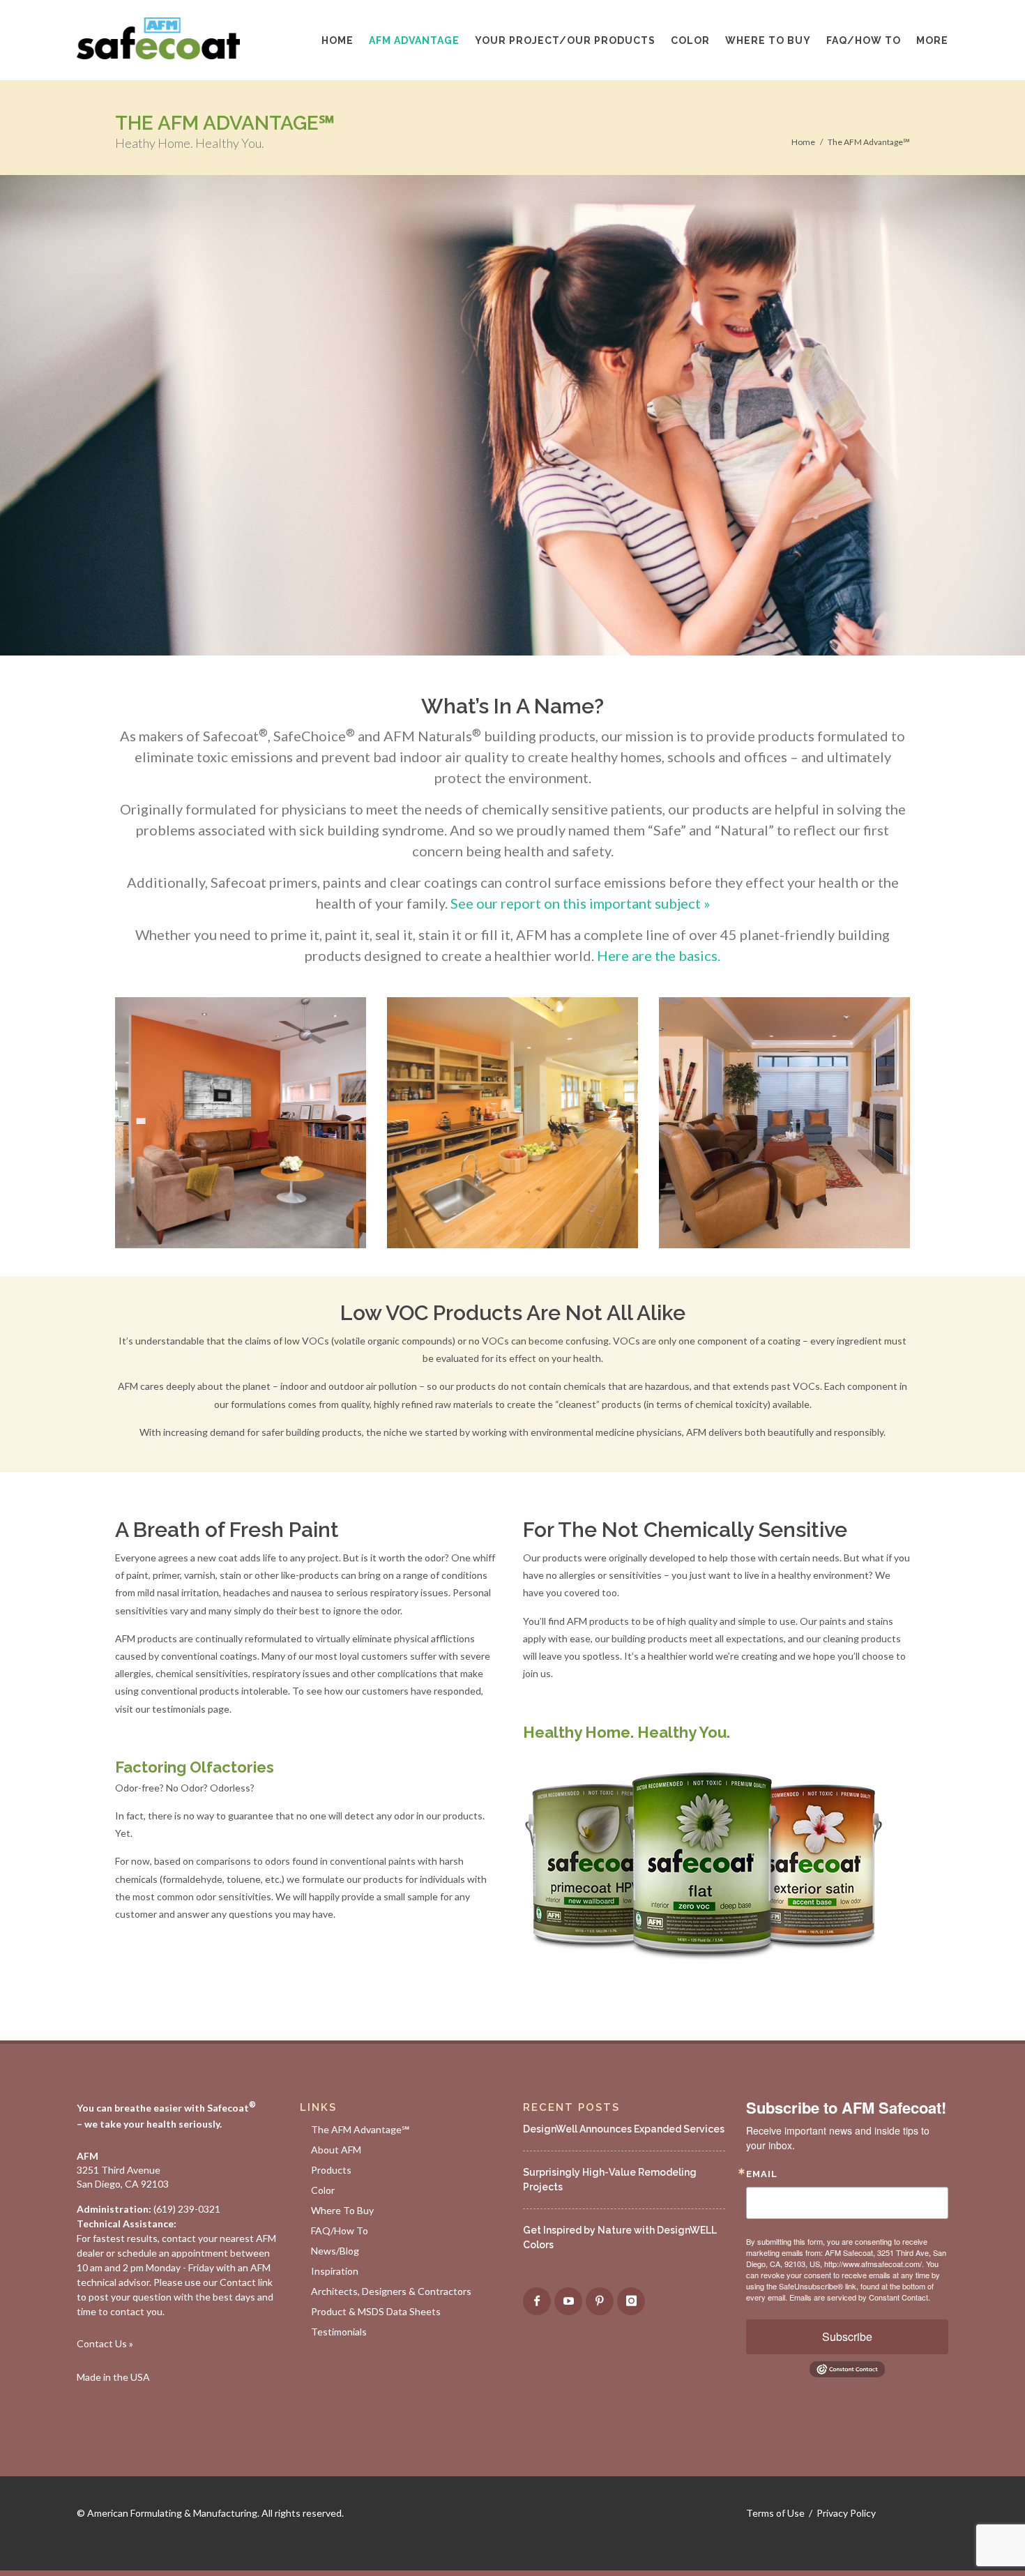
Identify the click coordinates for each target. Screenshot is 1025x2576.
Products (331, 2170)
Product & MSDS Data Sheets (376, 2311)
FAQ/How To (340, 2230)
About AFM (336, 2150)
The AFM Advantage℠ (869, 142)
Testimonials (339, 2332)
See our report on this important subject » (580, 903)
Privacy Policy (846, 2513)
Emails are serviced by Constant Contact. (860, 2297)
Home (803, 142)
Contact (238, 2282)
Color (323, 2190)
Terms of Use (775, 2513)
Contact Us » (105, 2343)
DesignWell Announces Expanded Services (624, 2129)
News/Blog (335, 2251)
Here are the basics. (659, 955)
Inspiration (335, 2271)
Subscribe (847, 2336)
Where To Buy (342, 2210)
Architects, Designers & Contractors (391, 2291)
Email (762, 2174)
